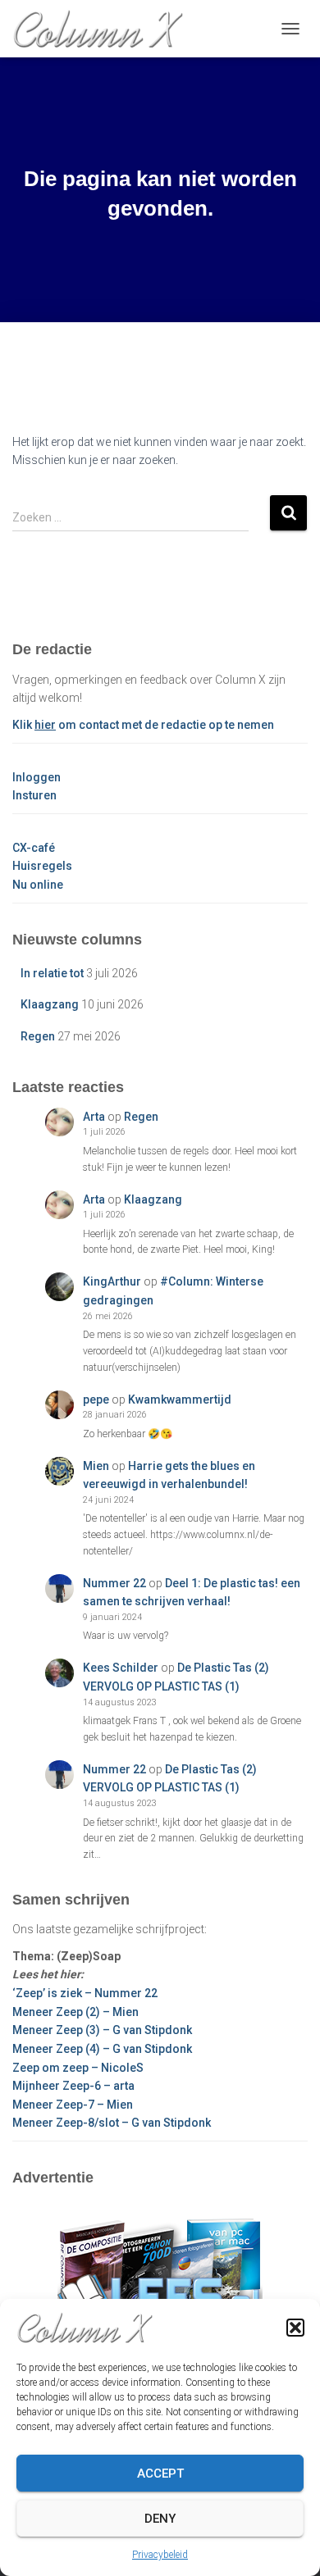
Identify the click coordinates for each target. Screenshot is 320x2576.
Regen (38, 1036)
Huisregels (42, 866)
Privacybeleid (160, 2555)
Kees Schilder (121, 1668)
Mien (96, 1466)
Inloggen (37, 777)
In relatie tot (52, 973)
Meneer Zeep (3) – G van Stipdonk (102, 2030)
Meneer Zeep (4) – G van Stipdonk (102, 2049)
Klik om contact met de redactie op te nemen (143, 725)
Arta (94, 1117)
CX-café (34, 848)
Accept (160, 2474)
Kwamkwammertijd (180, 1400)
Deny (160, 2519)
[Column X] (104, 29)
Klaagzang (50, 1004)
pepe (96, 1400)
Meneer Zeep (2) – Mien (75, 2012)
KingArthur (112, 1281)
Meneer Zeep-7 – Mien (73, 2105)
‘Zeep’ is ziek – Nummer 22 (85, 1993)
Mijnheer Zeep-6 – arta (73, 2086)
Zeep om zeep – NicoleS (78, 2068)
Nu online (38, 885)
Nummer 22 (114, 1583)
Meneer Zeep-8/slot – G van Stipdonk (112, 2123)
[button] (295, 2328)
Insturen (34, 795)
